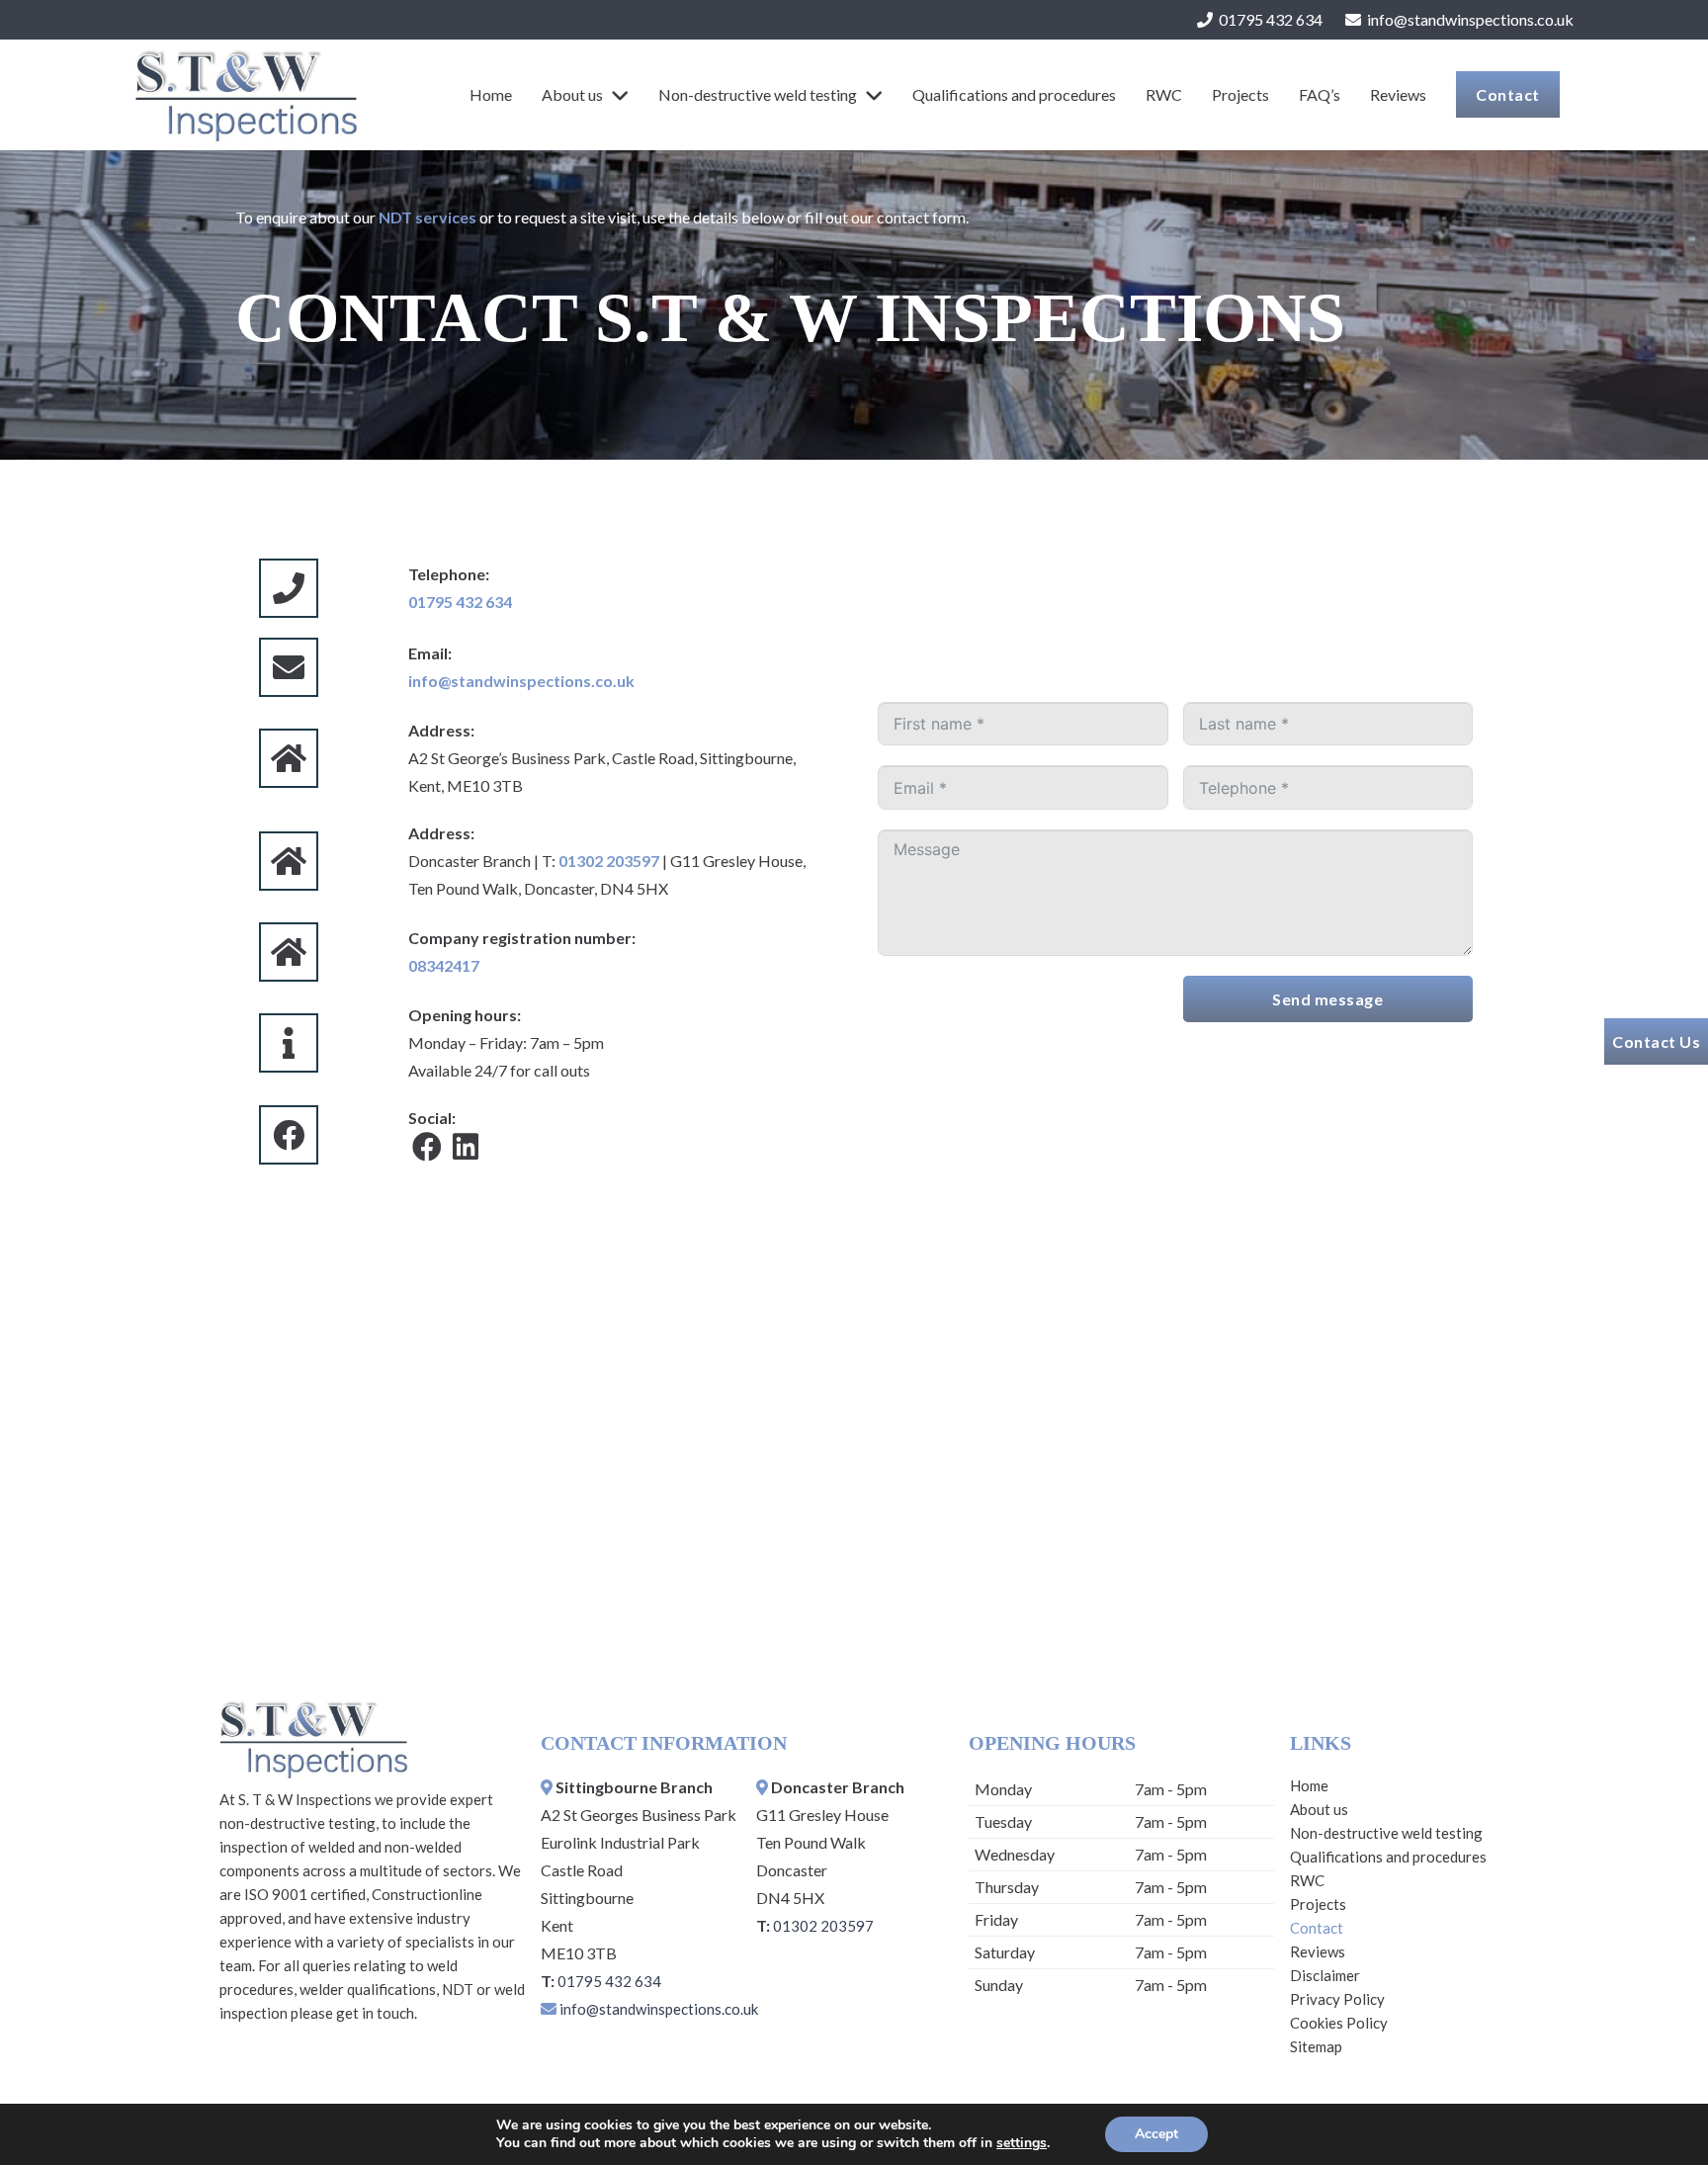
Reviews (1318, 1951)
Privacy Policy (1337, 1999)
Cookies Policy (1339, 2023)
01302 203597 (609, 861)
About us (1319, 1809)
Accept (1156, 2134)
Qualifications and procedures (1388, 1857)
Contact (1317, 1928)
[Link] (245, 95)
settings (1022, 2143)
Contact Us (1656, 1041)
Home (1309, 1785)
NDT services (427, 217)
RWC (1307, 1880)
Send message (1327, 999)
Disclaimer (1325, 1975)
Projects (1318, 1904)
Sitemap (1316, 2046)
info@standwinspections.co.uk (521, 681)
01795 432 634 (460, 602)
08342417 (444, 965)
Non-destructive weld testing (1386, 1833)
